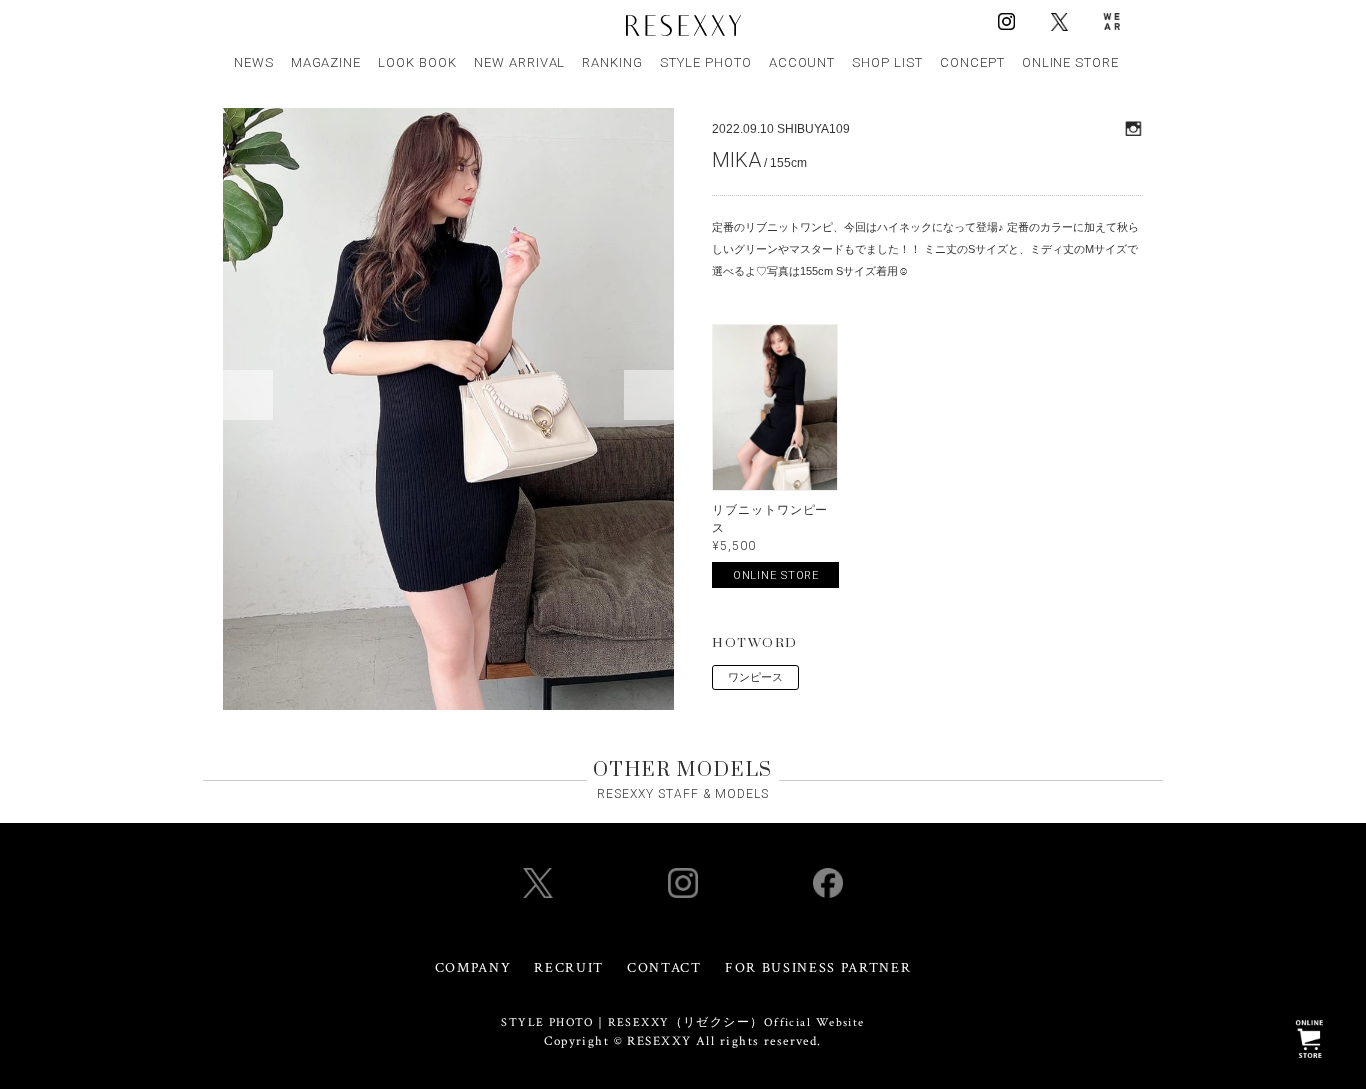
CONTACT (664, 968)
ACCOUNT (802, 62)
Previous (248, 395)
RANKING (612, 62)
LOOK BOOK (417, 62)
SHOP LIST (887, 62)
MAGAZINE (326, 62)
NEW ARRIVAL (520, 62)
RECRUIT (569, 968)
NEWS (254, 62)
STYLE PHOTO (706, 62)
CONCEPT (972, 62)
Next (649, 395)
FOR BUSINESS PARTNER (818, 968)
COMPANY (473, 968)
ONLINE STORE (1071, 62)
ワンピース (755, 677)
